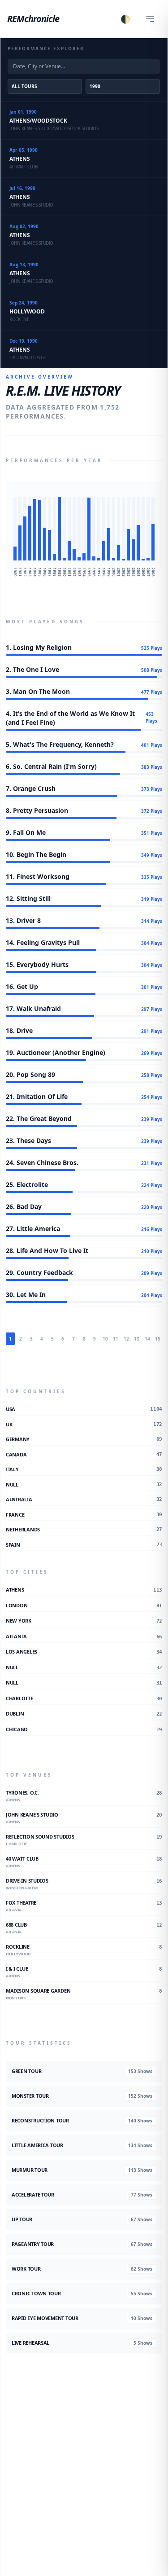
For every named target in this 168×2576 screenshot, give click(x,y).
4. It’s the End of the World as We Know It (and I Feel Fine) (70, 718)
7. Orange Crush (31, 788)
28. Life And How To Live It (47, 1251)
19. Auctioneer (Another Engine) (56, 1052)
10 (105, 1339)
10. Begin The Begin (36, 854)
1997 (99, 572)
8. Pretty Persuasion (37, 810)
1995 (89, 572)
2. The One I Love (32, 669)
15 (158, 1339)
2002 (124, 572)
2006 (144, 572)
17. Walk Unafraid (33, 1008)
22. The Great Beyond (39, 1118)
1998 (104, 572)
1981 (20, 572)
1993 (80, 572)
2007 (149, 572)
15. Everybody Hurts (37, 964)
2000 (114, 572)
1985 (40, 572)
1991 (70, 572)
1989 (60, 572)
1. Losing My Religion (39, 647)
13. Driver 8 (23, 920)
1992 (75, 572)
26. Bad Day (24, 1206)
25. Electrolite (27, 1184)
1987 (50, 572)
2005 (139, 572)
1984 (35, 572)
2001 (119, 572)
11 (116, 1339)
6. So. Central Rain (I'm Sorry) (51, 766)
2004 (134, 572)
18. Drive (19, 1030)
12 (126, 1339)
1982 (25, 572)
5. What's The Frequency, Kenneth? (60, 744)
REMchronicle (33, 19)
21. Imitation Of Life (37, 1096)
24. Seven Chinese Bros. (42, 1162)
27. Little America (33, 1228)
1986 (45, 572)
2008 (153, 572)
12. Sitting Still (28, 898)
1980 (15, 572)
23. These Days (28, 1140)
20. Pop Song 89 (30, 1074)
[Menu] (150, 19)
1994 (84, 572)
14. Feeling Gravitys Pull (43, 942)
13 (137, 1339)
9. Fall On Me (26, 832)
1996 (94, 572)
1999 (109, 572)
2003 (129, 572)
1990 (65, 572)
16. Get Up (22, 986)
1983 (30, 572)
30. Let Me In (26, 1295)
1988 (55, 572)
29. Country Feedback (39, 1273)
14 (147, 1339)
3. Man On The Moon (38, 691)
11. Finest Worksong (38, 876)
